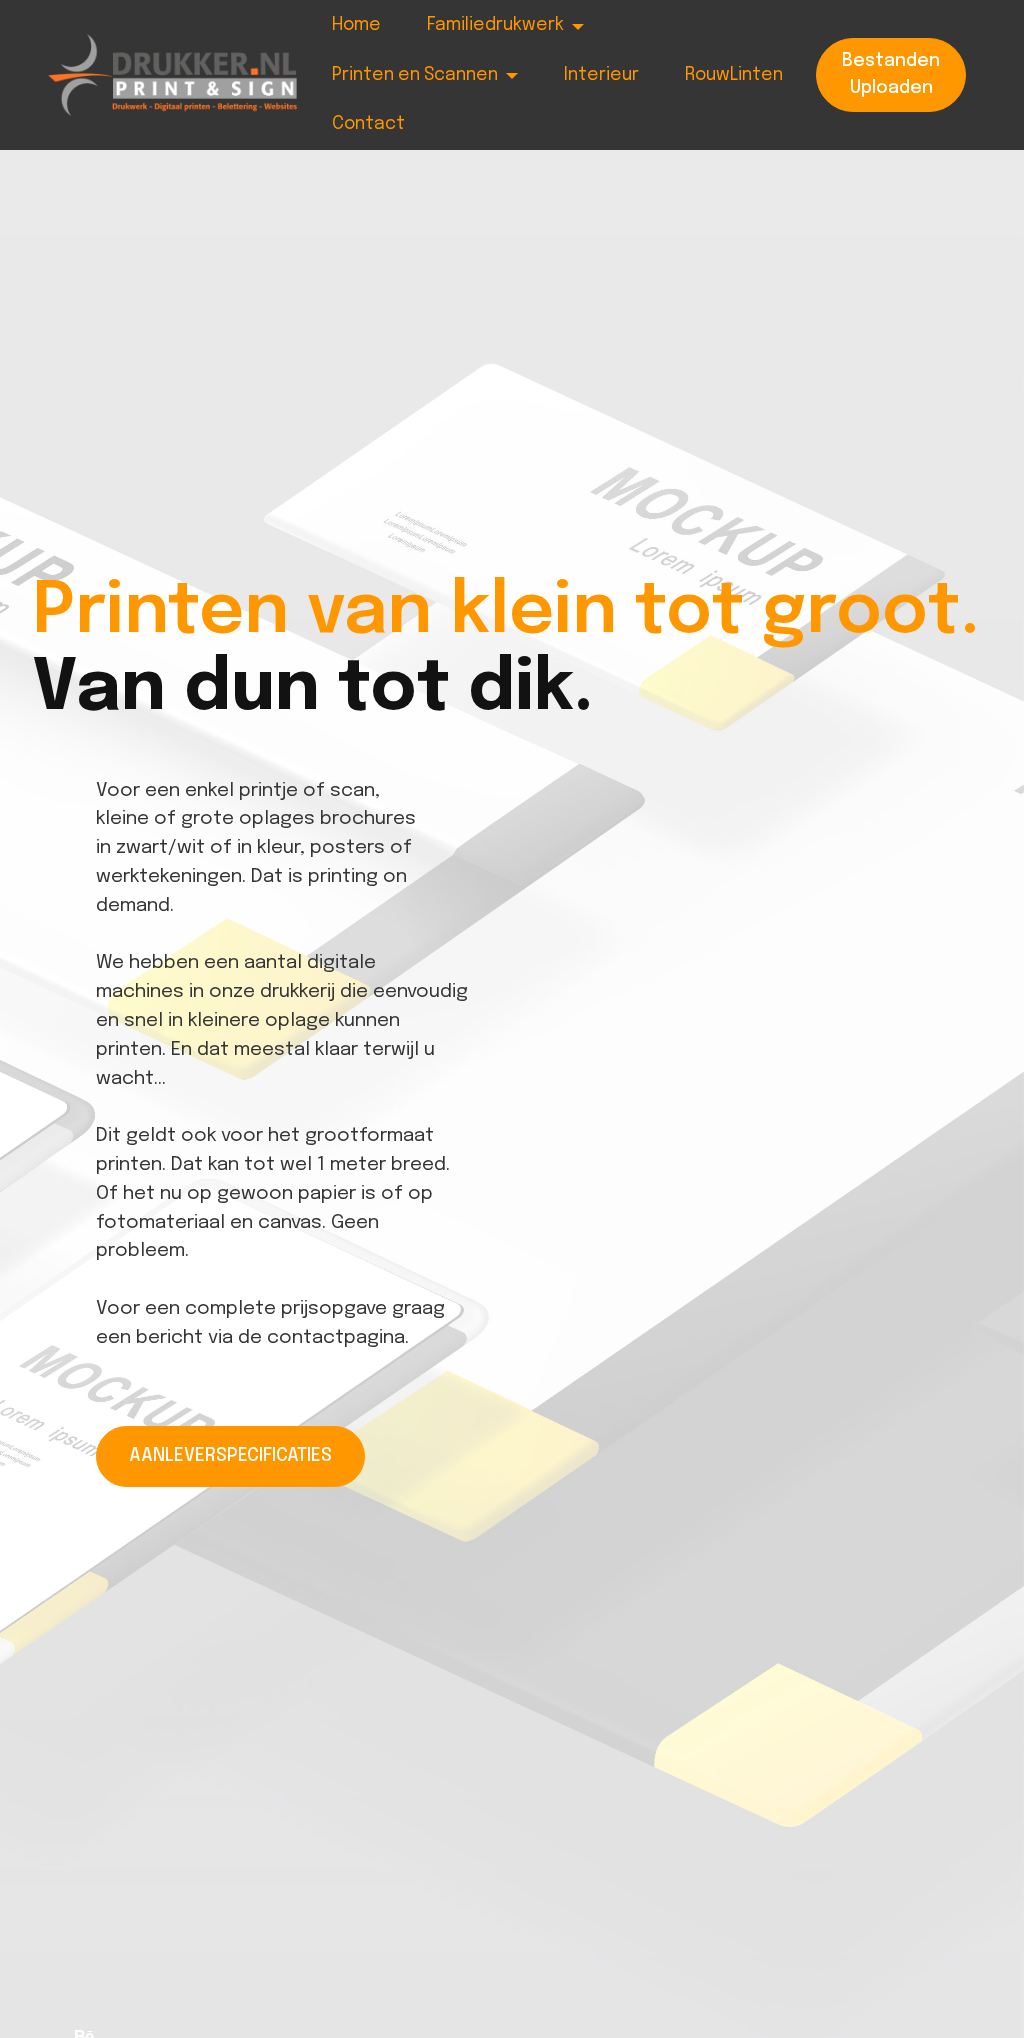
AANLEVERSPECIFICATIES (230, 1456)
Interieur (601, 75)
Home (356, 25)
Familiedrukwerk (495, 25)
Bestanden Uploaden (891, 74)
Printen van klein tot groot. (506, 612)
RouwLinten (734, 75)
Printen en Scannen (415, 75)
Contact (368, 124)
